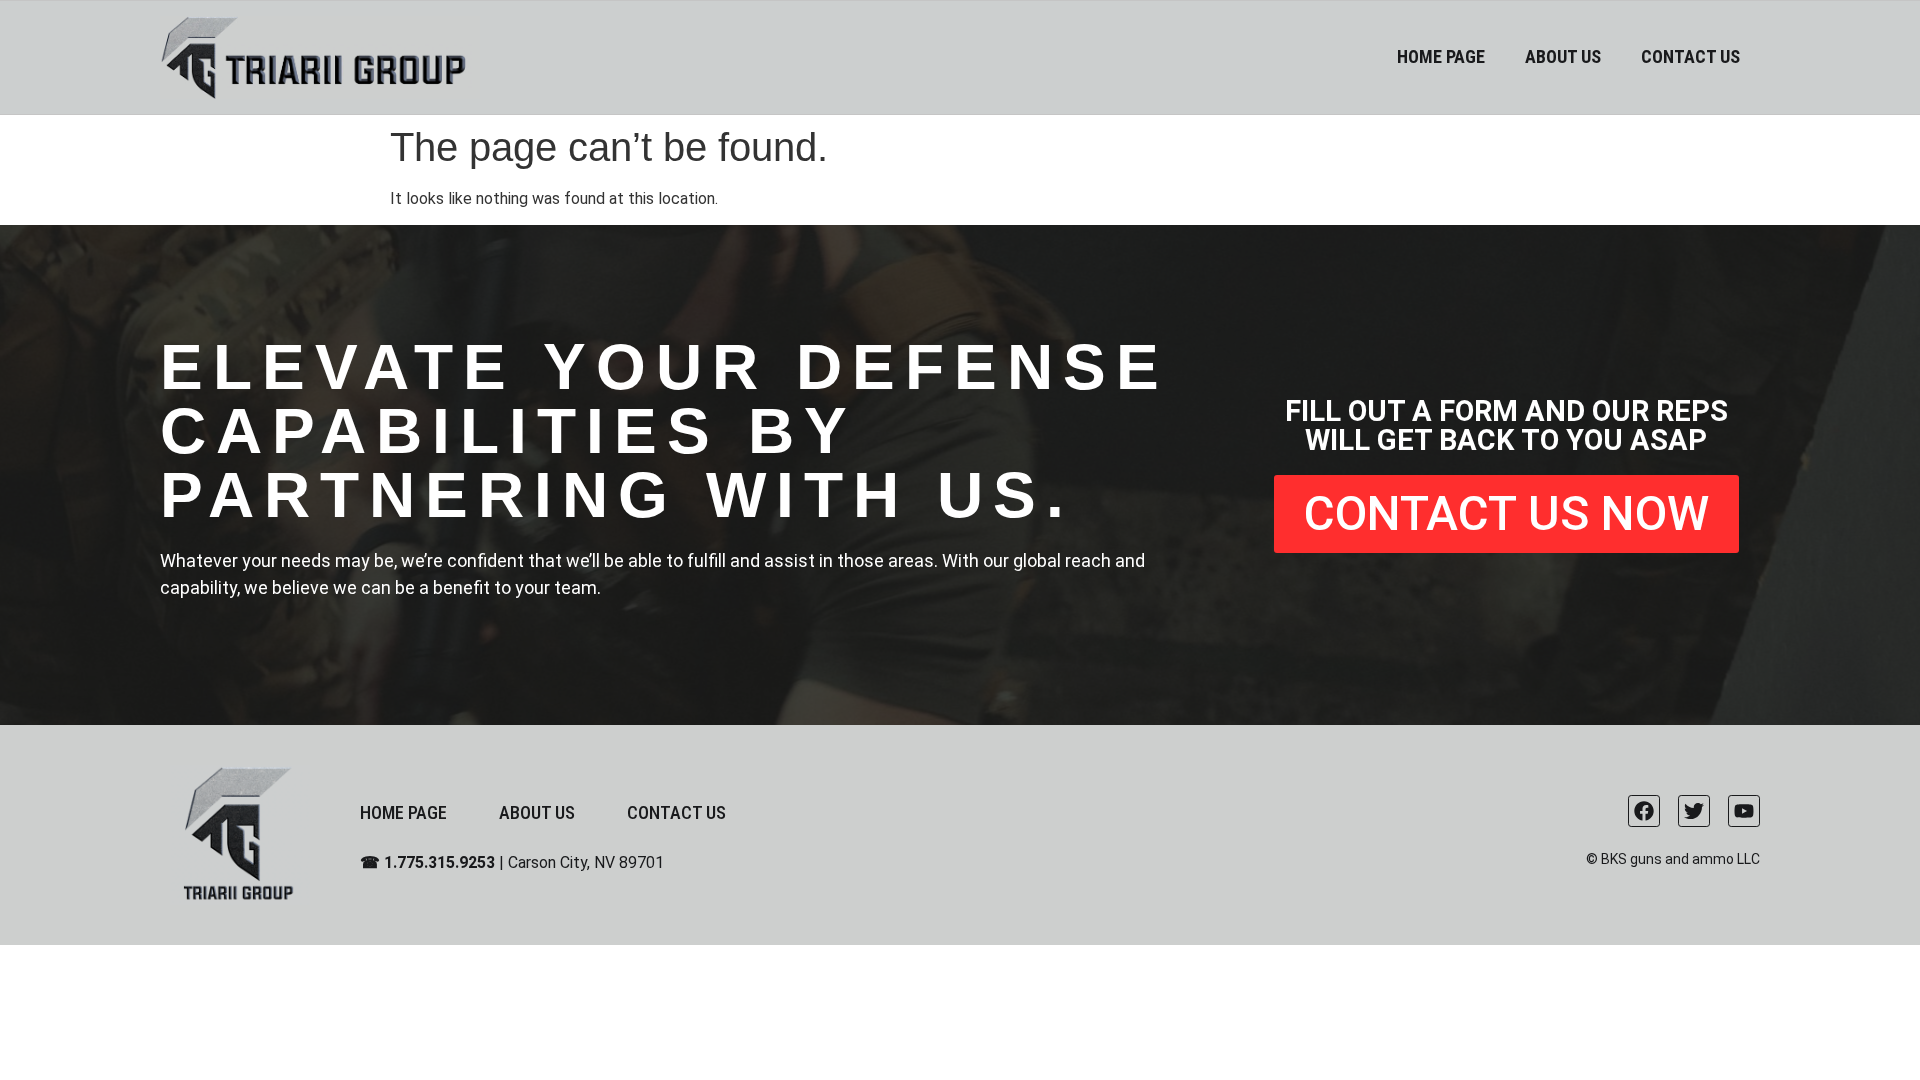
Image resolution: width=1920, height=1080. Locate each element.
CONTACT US (1690, 56)
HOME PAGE (1441, 56)
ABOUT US (1563, 56)
